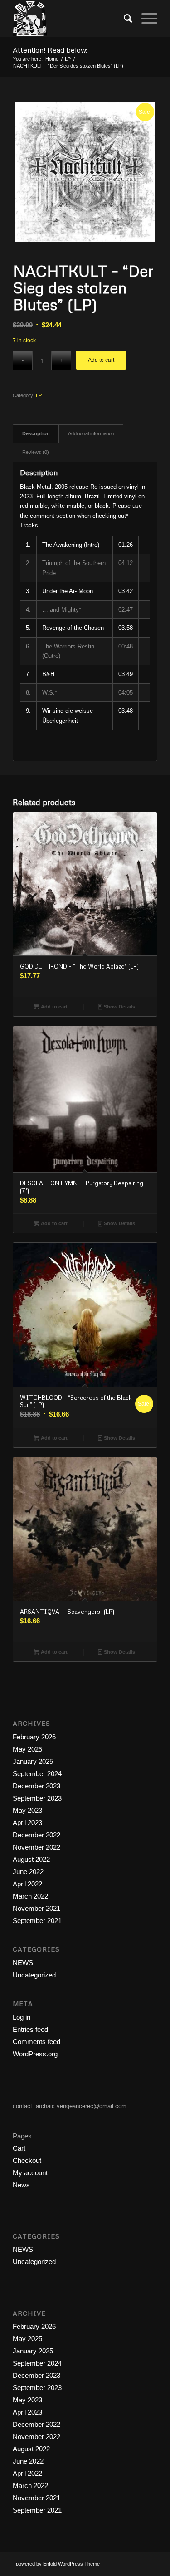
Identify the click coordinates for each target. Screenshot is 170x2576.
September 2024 (37, 1774)
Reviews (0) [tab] (36, 452)
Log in (22, 2017)
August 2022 (31, 1859)
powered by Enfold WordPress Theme (58, 2564)
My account (30, 2173)
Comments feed (36, 2042)
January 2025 (33, 1761)
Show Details (119, 1007)
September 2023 (37, 1798)
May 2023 (27, 1810)
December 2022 (36, 1835)
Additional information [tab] (91, 433)
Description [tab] (36, 433)
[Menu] (145, 19)
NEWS (23, 1963)
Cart (19, 2148)
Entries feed (30, 2029)
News (21, 2185)
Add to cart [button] (53, 1007)
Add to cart (101, 360)
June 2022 (28, 1872)
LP (39, 395)
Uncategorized (34, 1975)
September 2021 (37, 1921)
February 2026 (34, 1737)
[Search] (124, 19)
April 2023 (27, 1823)
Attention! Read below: (50, 50)
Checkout (27, 2160)
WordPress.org (35, 2054)
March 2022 (30, 1896)
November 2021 (36, 1908)
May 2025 (27, 1749)
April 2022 (27, 1884)
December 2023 (36, 1786)
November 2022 (36, 1847)
